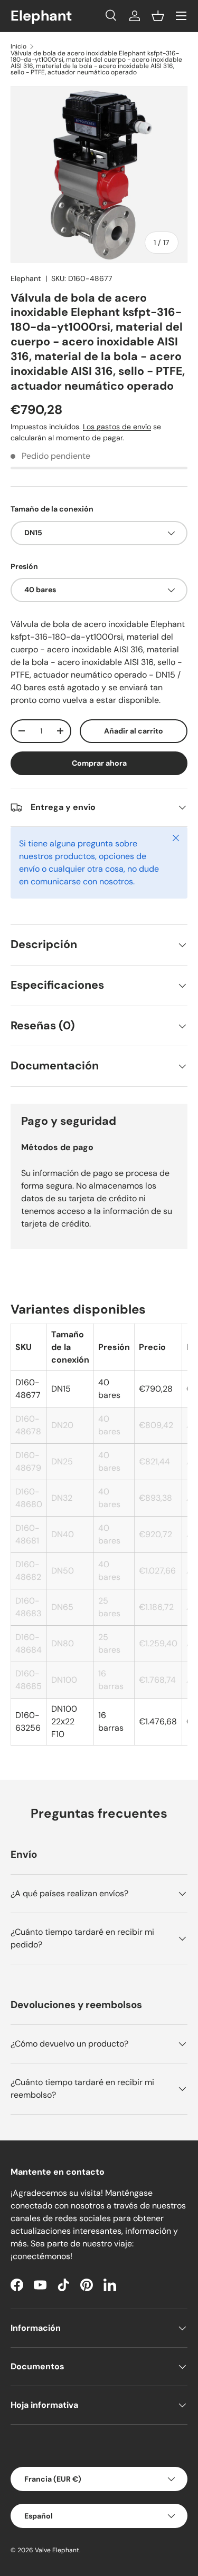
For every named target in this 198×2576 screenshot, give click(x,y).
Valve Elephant (57, 2550)
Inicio (18, 46)
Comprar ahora (99, 763)
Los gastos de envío (117, 427)
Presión (24, 566)
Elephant (26, 278)
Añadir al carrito (134, 731)
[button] (158, 16)
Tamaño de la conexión (52, 509)
